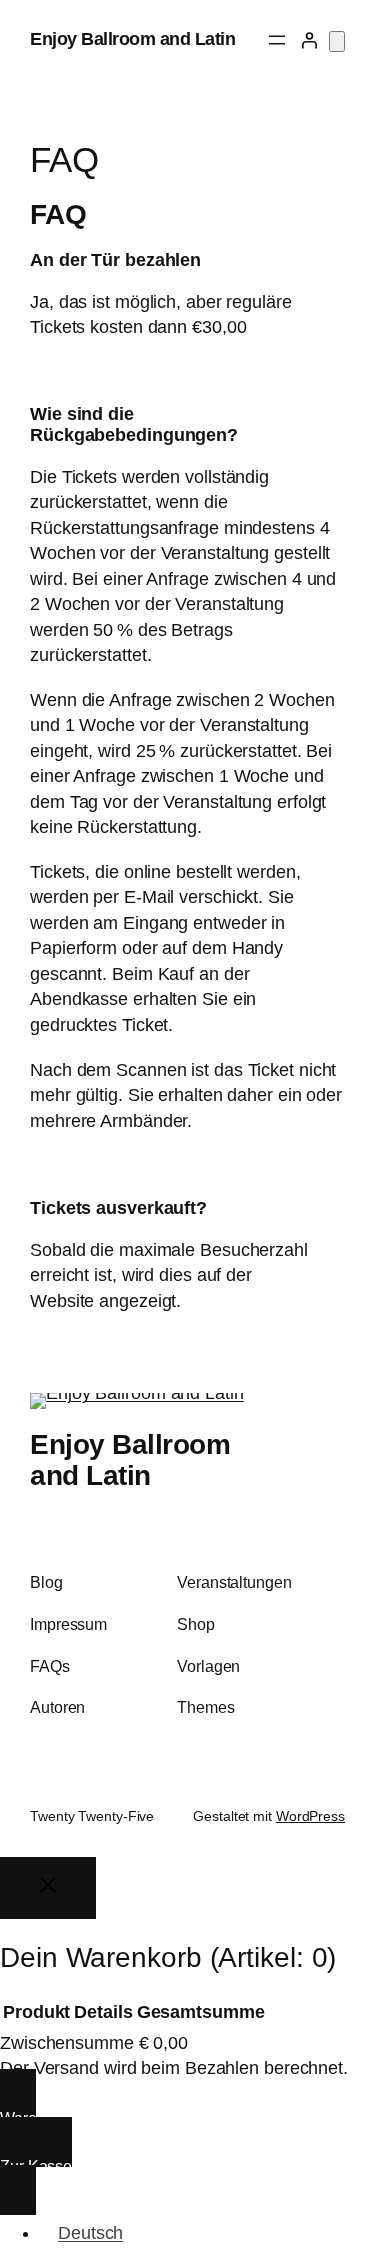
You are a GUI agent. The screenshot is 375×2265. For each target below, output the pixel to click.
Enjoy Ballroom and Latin (132, 39)
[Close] (48, 1888)
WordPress (310, 1816)
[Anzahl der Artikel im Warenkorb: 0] (337, 41)
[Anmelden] (309, 40)
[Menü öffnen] (277, 40)
